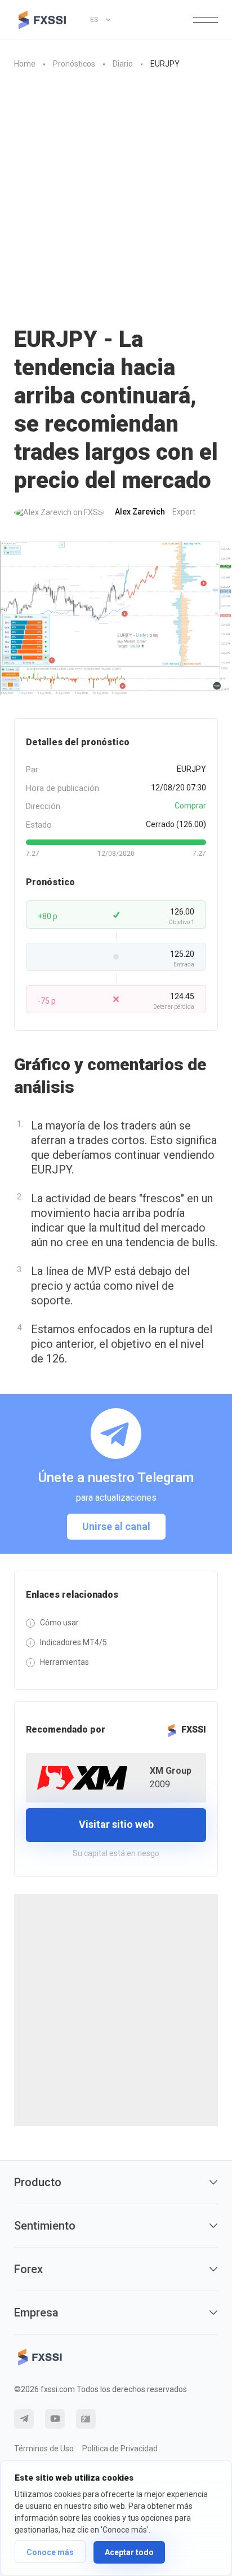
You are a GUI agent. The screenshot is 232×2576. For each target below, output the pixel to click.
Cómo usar (59, 1623)
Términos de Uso (44, 2448)
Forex (28, 2269)
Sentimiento (45, 2226)
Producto (38, 2182)
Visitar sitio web (116, 1824)
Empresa (36, 2313)
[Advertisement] (116, 192)
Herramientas (64, 1662)
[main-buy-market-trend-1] (116, 619)
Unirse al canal (116, 1526)
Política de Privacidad (120, 2448)
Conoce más (50, 2552)
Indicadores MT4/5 (73, 1642)
